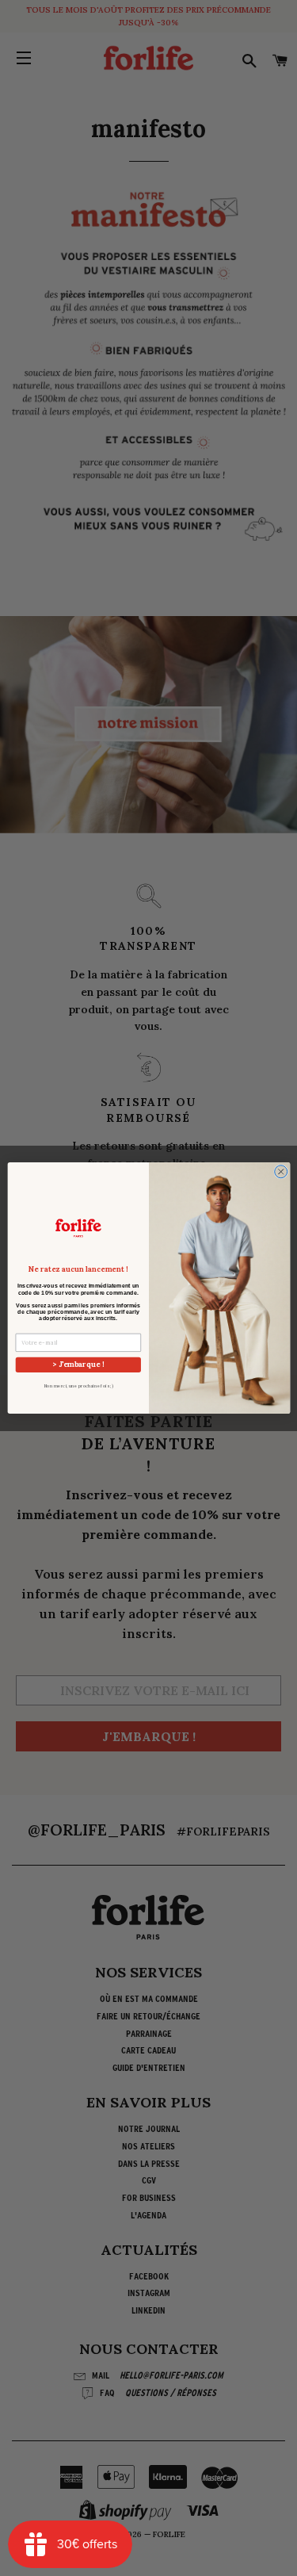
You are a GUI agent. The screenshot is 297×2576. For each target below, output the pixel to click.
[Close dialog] (280, 1172)
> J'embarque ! (78, 1364)
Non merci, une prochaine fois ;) (78, 1386)
